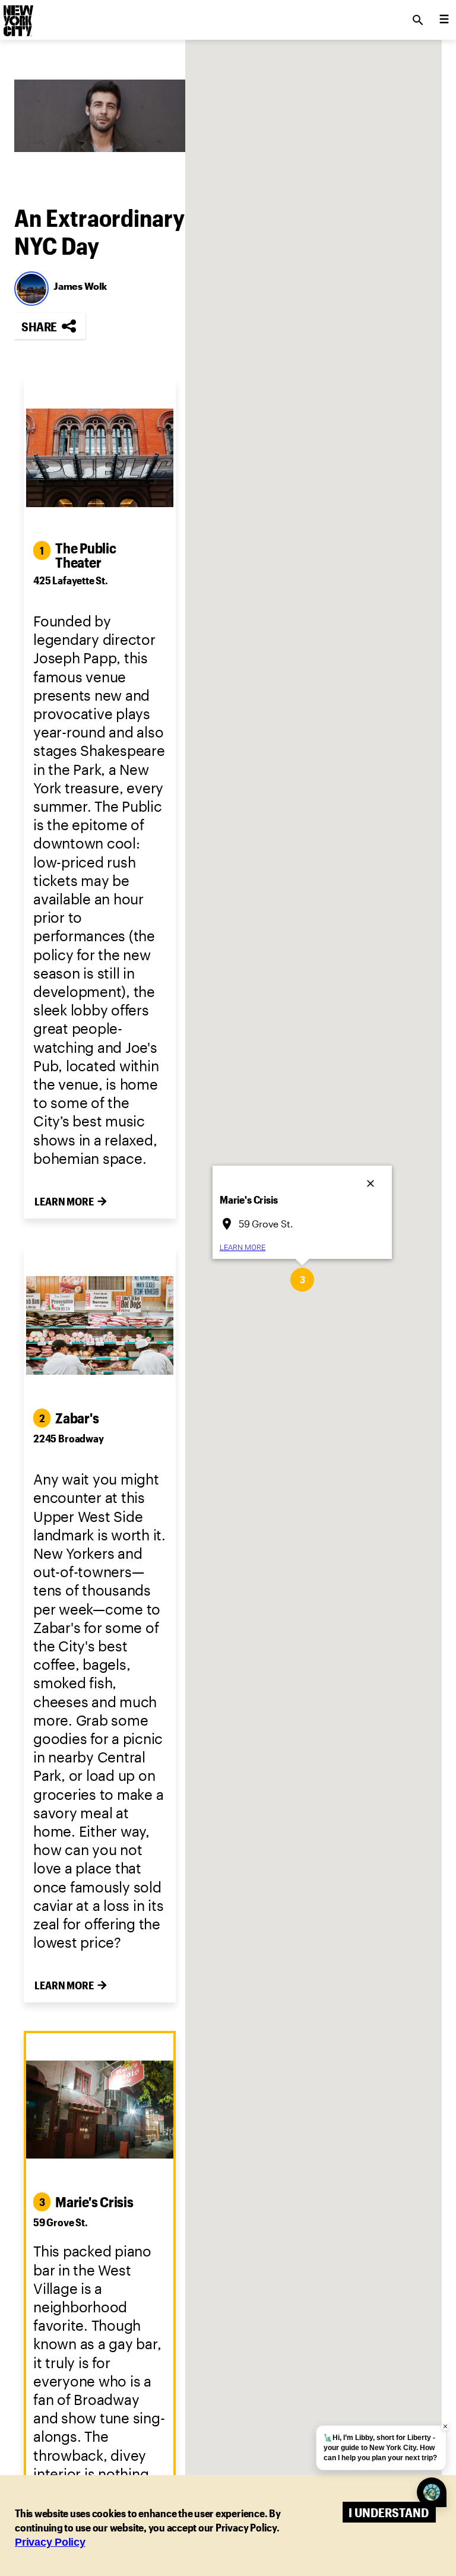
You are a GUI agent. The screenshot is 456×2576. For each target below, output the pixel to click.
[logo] (17, 17)
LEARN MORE (243, 1247)
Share (39, 326)
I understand (389, 2512)
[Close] (372, 1180)
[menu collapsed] (444, 20)
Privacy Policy (50, 2542)
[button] (302, 1280)
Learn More (64, 1201)
